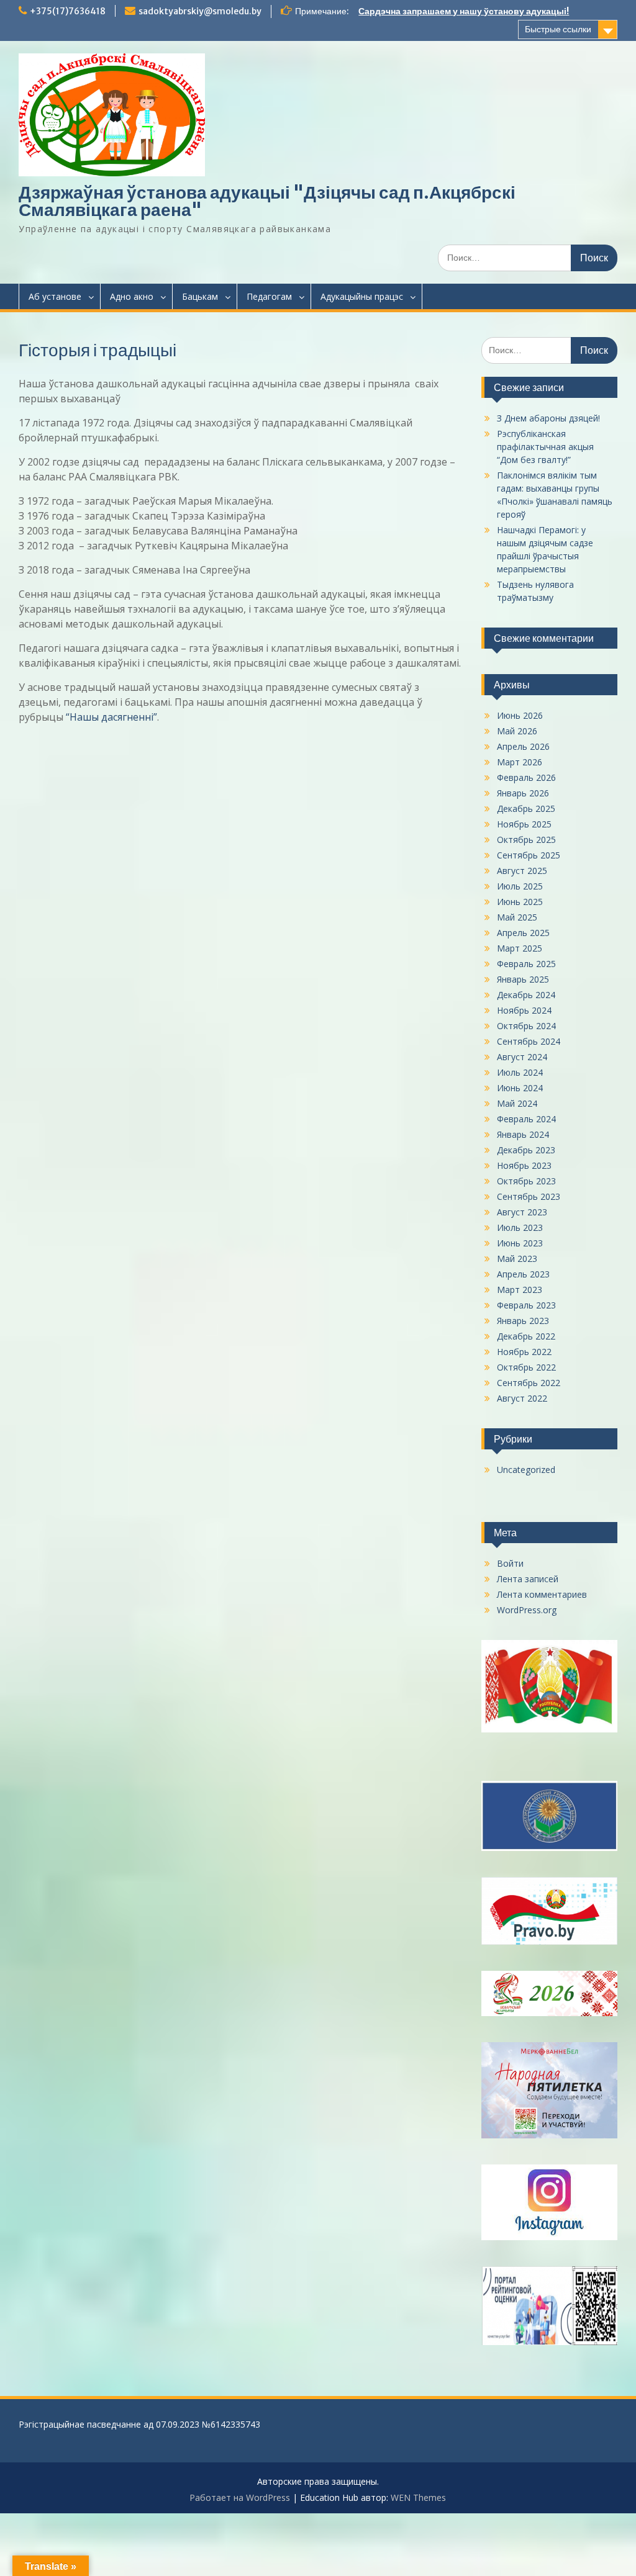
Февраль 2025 (526, 964)
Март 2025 (520, 948)
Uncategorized (526, 1470)
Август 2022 (522, 1398)
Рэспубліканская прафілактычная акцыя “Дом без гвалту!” (545, 447)
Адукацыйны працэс (362, 296)
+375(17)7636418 (68, 11)
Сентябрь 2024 (529, 1041)
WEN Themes (418, 2497)
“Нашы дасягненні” (111, 717)
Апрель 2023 (523, 1274)
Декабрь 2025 (526, 808)
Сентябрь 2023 (529, 1196)
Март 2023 (520, 1290)
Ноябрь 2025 (524, 824)
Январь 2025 (523, 979)
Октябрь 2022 (526, 1367)
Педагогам (269, 296)
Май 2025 (517, 917)
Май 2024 (517, 1103)
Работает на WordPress (240, 2497)
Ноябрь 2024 (524, 1010)
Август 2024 (522, 1057)
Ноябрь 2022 (524, 1352)
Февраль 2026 (526, 777)
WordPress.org (527, 1610)
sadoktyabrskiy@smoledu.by (200, 11)
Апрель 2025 (523, 933)
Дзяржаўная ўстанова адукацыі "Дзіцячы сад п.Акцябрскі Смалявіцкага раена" (267, 201)
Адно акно (132, 296)
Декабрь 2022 (526, 1336)
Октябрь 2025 (526, 840)
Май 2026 (517, 731)
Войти (510, 1563)
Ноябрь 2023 (524, 1165)
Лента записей (528, 1579)
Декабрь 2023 (526, 1150)
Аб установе (55, 296)
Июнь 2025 (520, 902)
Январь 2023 (523, 1321)
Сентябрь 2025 (529, 855)
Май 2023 (517, 1259)
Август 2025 (522, 871)
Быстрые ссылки (558, 29)
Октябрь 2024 (526, 1026)
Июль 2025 (520, 886)
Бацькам (200, 296)
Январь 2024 (523, 1134)
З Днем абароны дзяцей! (548, 418)
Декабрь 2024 (526, 995)
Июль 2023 (520, 1227)
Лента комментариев (542, 1594)
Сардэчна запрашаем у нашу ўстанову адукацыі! (464, 11)
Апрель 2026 (523, 746)
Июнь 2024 (520, 1088)
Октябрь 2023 (526, 1181)
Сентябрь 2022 (529, 1383)
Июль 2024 (520, 1072)
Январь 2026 (523, 793)
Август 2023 (522, 1212)
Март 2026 (520, 762)
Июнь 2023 (520, 1243)
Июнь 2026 (520, 715)
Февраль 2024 (526, 1119)
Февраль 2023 (526, 1305)
